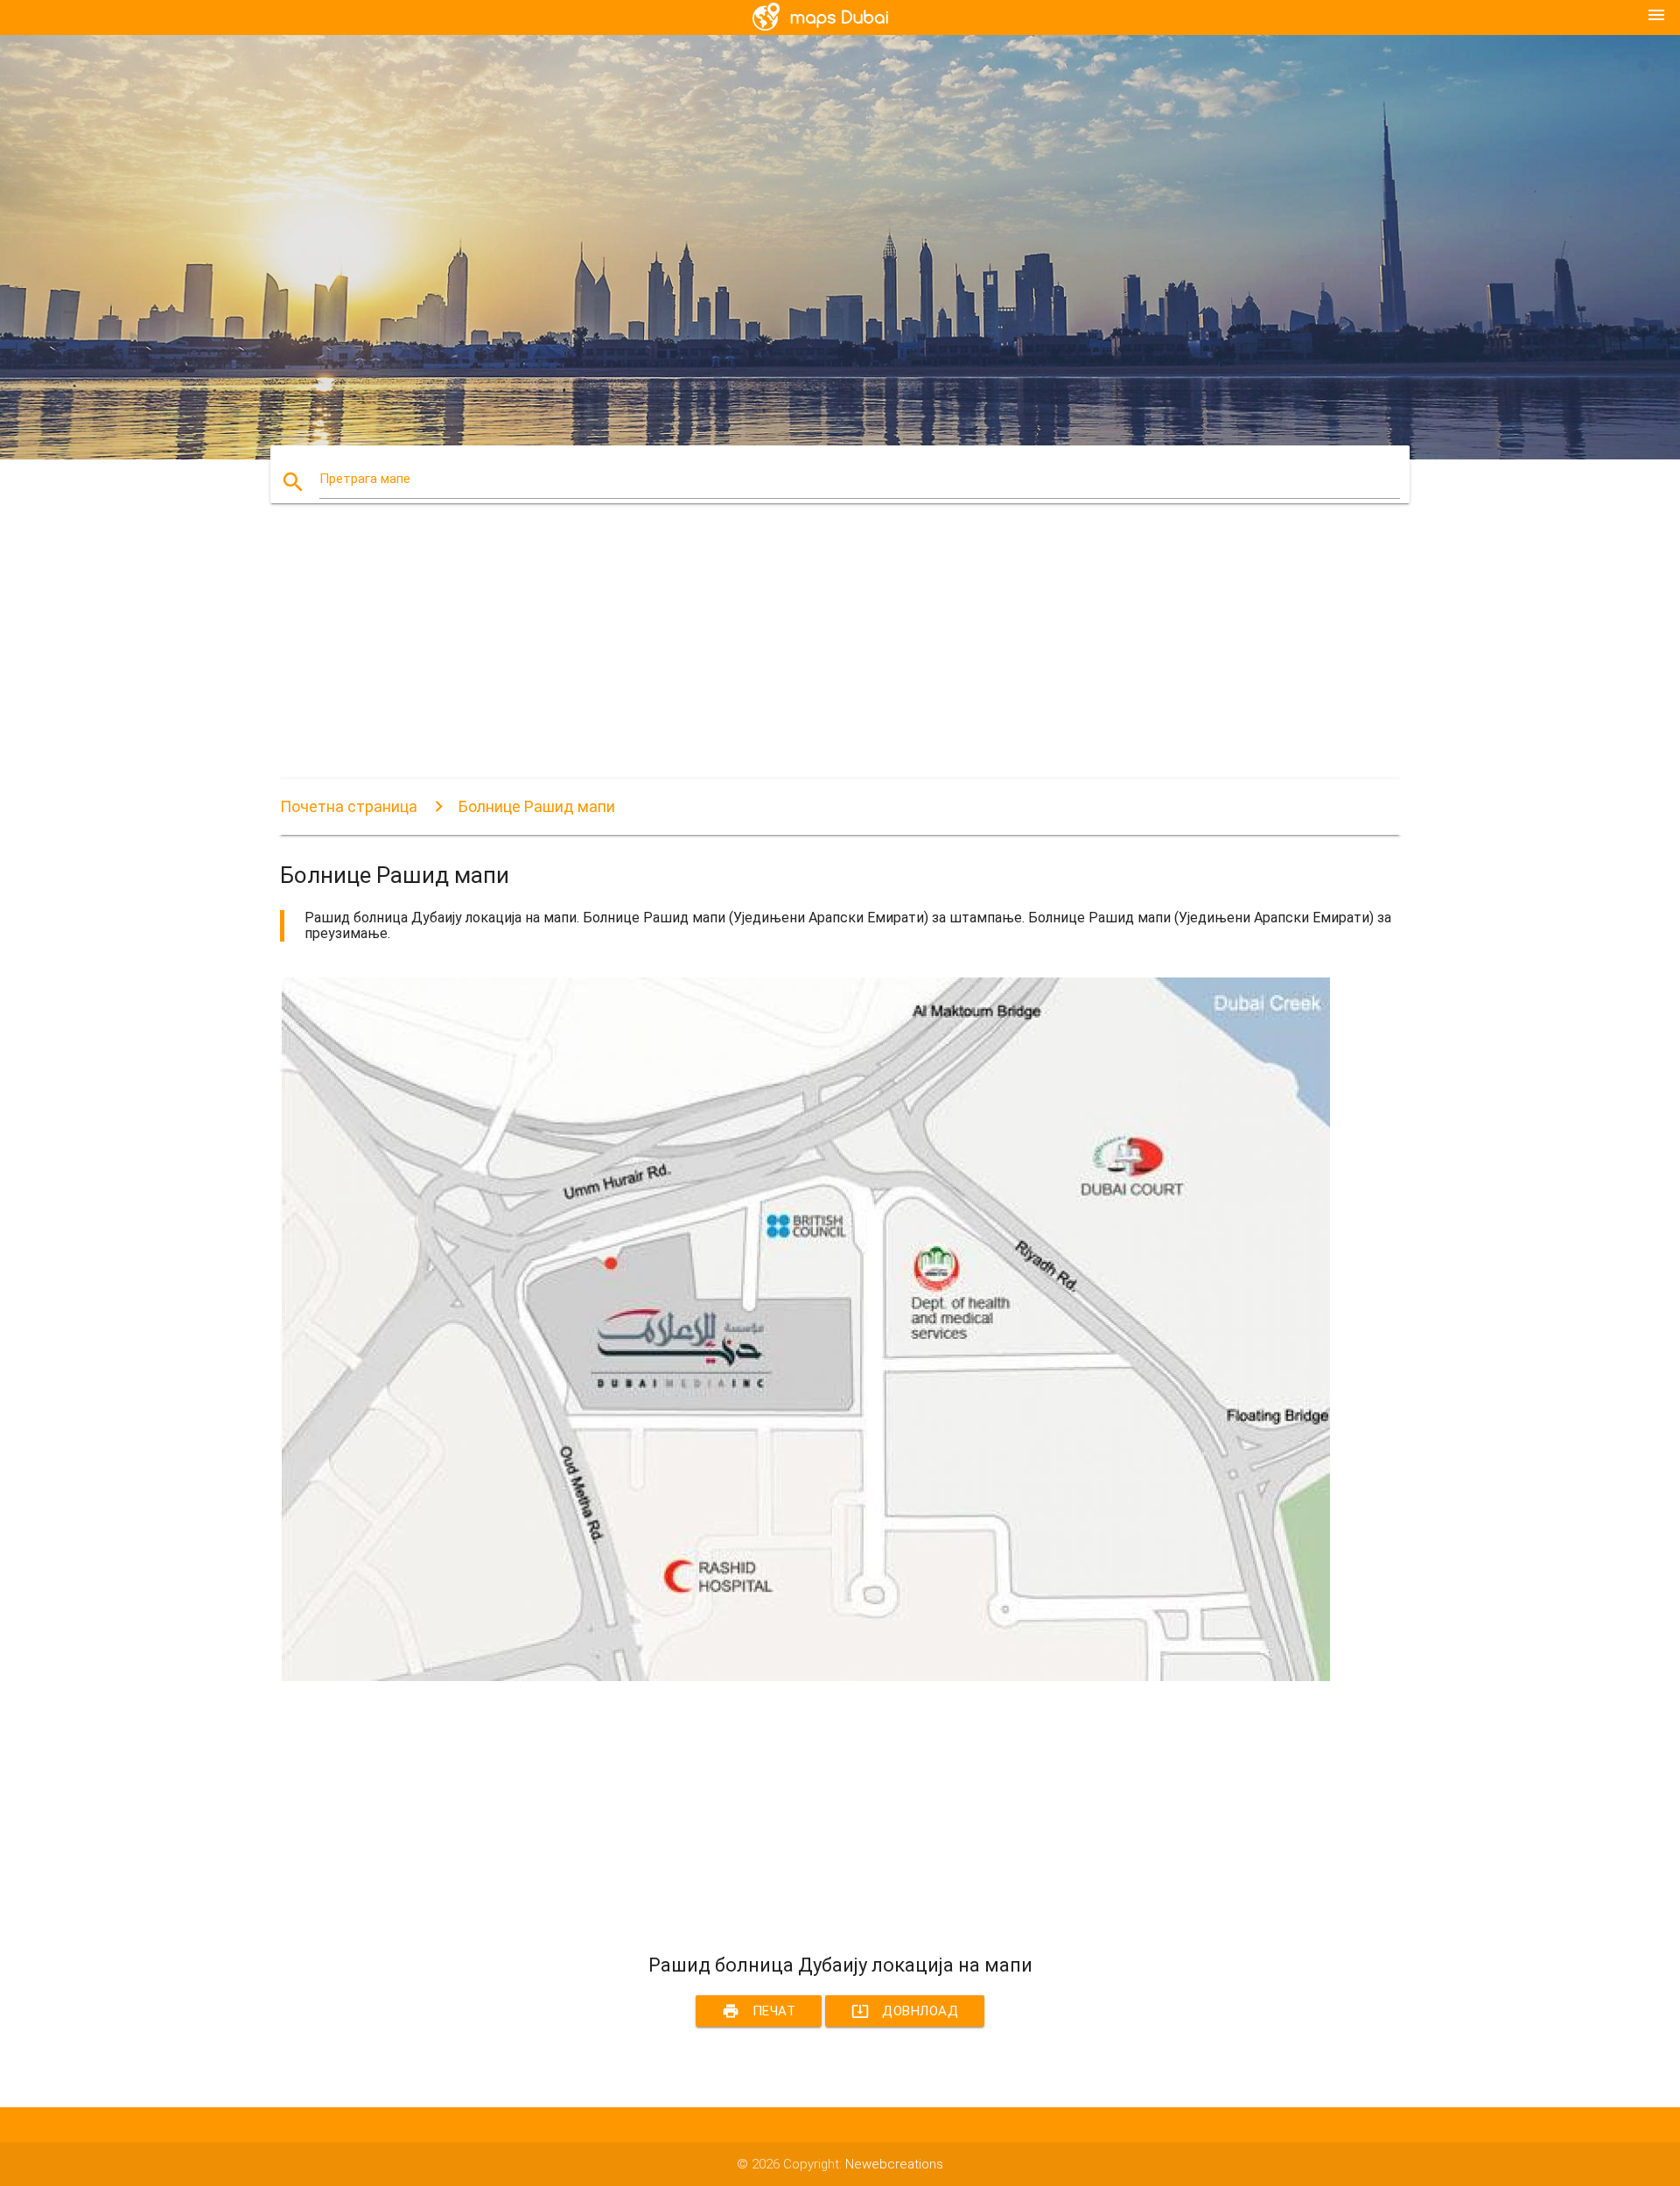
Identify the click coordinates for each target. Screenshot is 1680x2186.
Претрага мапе (365, 479)
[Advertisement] (805, 656)
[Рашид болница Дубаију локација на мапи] (805, 1677)
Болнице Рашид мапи (537, 806)
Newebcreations (894, 2164)
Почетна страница (349, 806)
